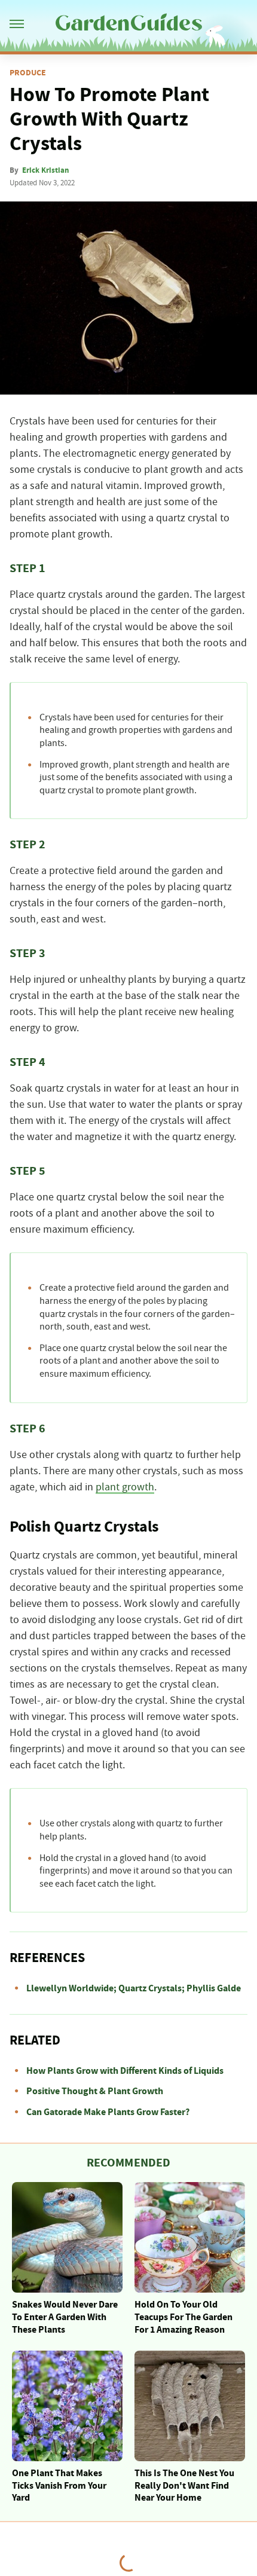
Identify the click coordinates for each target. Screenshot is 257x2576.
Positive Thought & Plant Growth (95, 2091)
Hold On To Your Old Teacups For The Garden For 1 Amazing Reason (183, 2317)
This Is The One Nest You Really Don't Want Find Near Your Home (184, 2486)
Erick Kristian (45, 170)
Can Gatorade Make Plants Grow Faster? (108, 2112)
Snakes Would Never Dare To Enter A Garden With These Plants (65, 2317)
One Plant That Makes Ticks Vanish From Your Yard (59, 2486)
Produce (28, 73)
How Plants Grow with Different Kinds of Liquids (125, 2071)
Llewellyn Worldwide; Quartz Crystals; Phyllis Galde (134, 1988)
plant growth (125, 1487)
